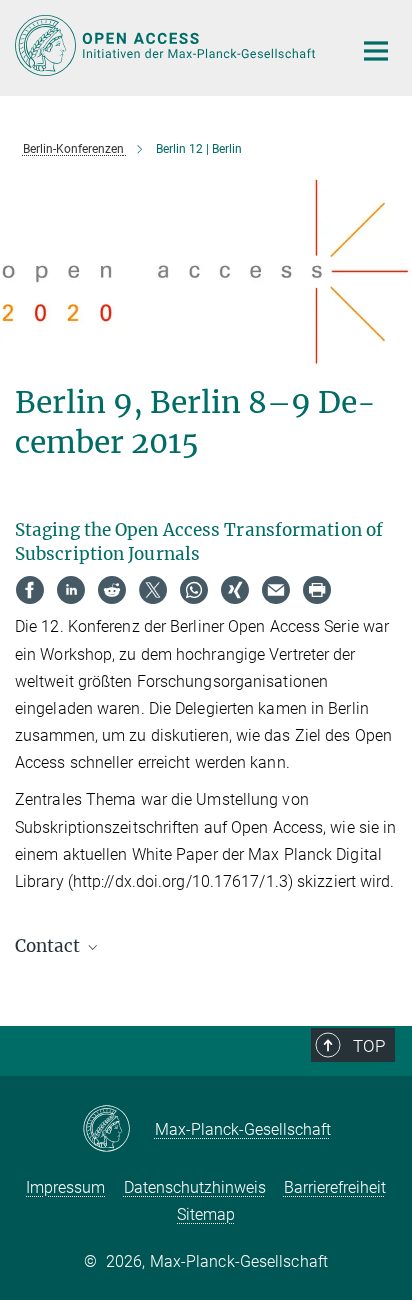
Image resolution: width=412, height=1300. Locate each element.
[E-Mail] (276, 590)
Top (369, 1046)
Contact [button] (49, 946)
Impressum (65, 1187)
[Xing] (235, 590)
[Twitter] (153, 590)
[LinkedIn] (71, 590)
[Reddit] (112, 590)
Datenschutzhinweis (195, 1187)
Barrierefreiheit (335, 1187)
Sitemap (206, 1214)
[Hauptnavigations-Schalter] (376, 51)
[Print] (317, 590)
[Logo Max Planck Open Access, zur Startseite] (168, 45)
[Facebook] (30, 590)
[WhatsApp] (194, 590)
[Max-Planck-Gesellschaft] (118, 1130)
